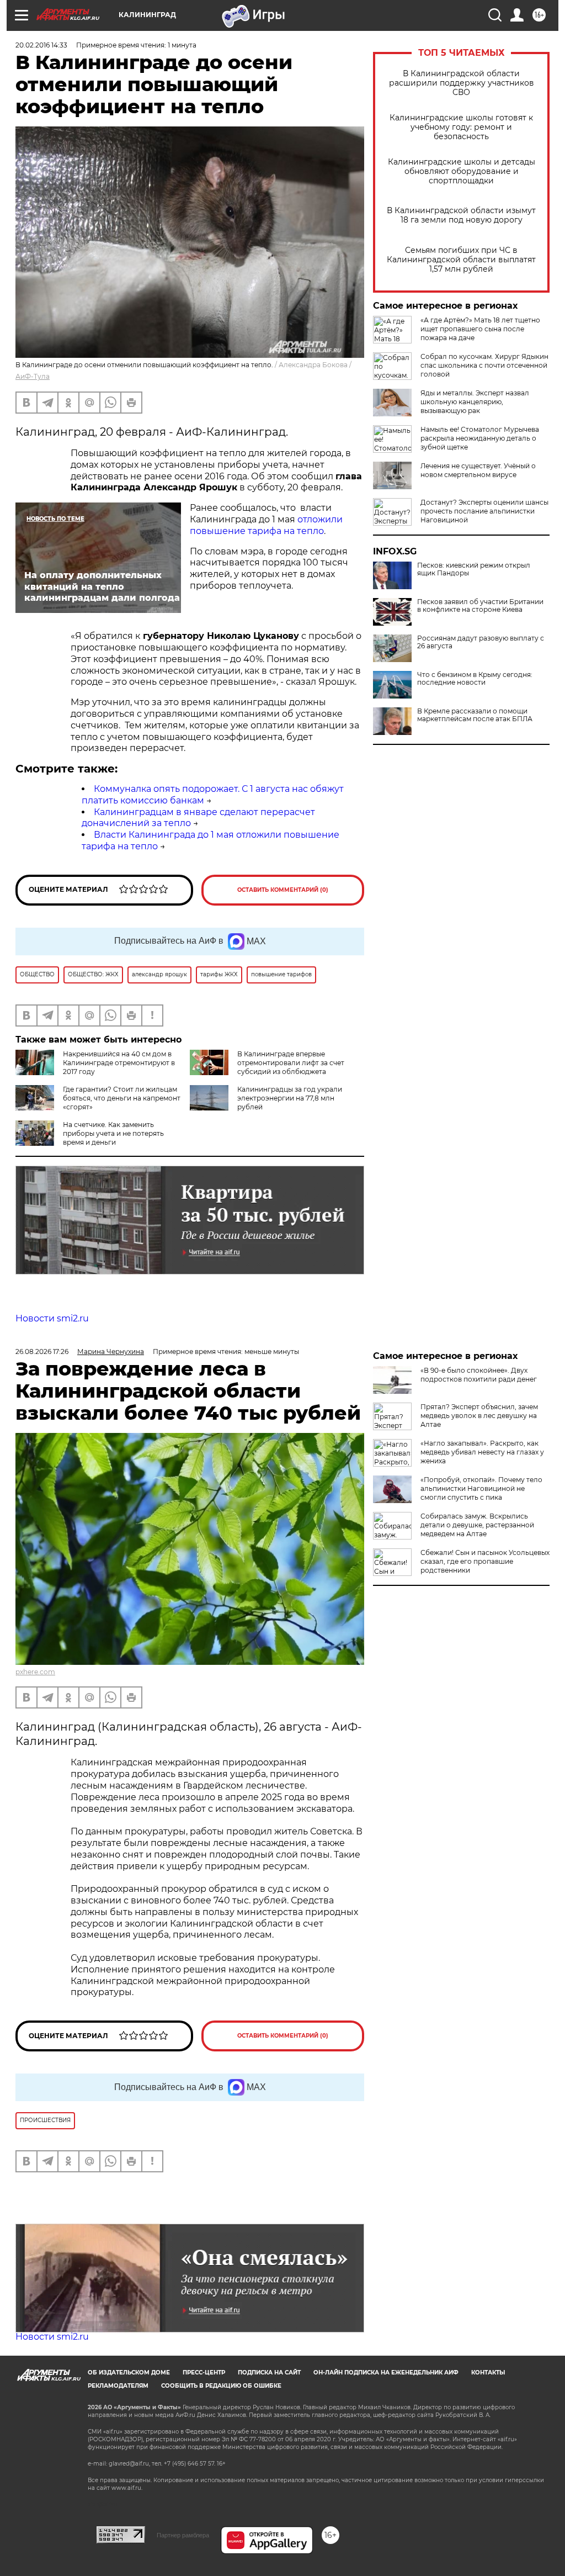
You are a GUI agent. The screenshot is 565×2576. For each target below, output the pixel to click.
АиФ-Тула (33, 376)
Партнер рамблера (183, 2535)
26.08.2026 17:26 (42, 1352)
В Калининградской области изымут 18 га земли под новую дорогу (461, 215)
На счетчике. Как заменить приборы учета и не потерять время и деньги (113, 1133)
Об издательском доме (129, 2373)
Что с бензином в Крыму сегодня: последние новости (475, 679)
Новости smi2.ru (52, 1318)
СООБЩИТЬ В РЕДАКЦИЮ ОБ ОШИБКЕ (221, 2386)
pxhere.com (35, 1672)
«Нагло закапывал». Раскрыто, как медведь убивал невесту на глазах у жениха (482, 1452)
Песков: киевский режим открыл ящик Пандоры (474, 569)
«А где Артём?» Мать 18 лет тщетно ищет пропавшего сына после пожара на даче (480, 329)
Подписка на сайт (269, 2373)
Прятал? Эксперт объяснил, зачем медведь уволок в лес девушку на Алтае (479, 1416)
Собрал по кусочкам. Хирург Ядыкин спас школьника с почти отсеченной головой (484, 365)
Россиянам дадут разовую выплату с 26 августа (481, 642)
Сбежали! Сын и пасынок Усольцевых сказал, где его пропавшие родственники (485, 1561)
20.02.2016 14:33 (41, 45)
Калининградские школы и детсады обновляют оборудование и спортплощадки (462, 171)
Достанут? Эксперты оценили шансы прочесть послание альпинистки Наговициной (484, 511)
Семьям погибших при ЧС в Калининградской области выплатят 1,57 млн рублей (461, 260)
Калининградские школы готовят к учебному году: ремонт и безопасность (461, 127)
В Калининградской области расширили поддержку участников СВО (462, 83)
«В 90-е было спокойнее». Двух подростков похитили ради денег (479, 1375)
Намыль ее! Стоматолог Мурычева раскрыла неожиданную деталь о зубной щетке (480, 438)
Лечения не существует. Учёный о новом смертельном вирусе (478, 470)
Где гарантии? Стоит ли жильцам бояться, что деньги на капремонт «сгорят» (122, 1098)
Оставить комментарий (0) (283, 890)
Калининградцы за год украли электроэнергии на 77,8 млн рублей (290, 1098)
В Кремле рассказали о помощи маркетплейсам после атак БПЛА (475, 715)
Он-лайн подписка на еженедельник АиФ (386, 2373)
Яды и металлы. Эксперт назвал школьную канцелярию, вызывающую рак (475, 402)
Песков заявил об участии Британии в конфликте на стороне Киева (480, 606)
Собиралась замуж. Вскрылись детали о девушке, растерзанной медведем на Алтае (477, 1525)
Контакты (488, 2373)
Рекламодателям (118, 2386)
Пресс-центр (204, 2373)
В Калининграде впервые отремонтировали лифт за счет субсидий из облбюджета (291, 1063)
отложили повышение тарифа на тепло (266, 525)
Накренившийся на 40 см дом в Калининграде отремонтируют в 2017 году (119, 1063)
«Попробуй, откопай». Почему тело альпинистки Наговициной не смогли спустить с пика (481, 1488)
